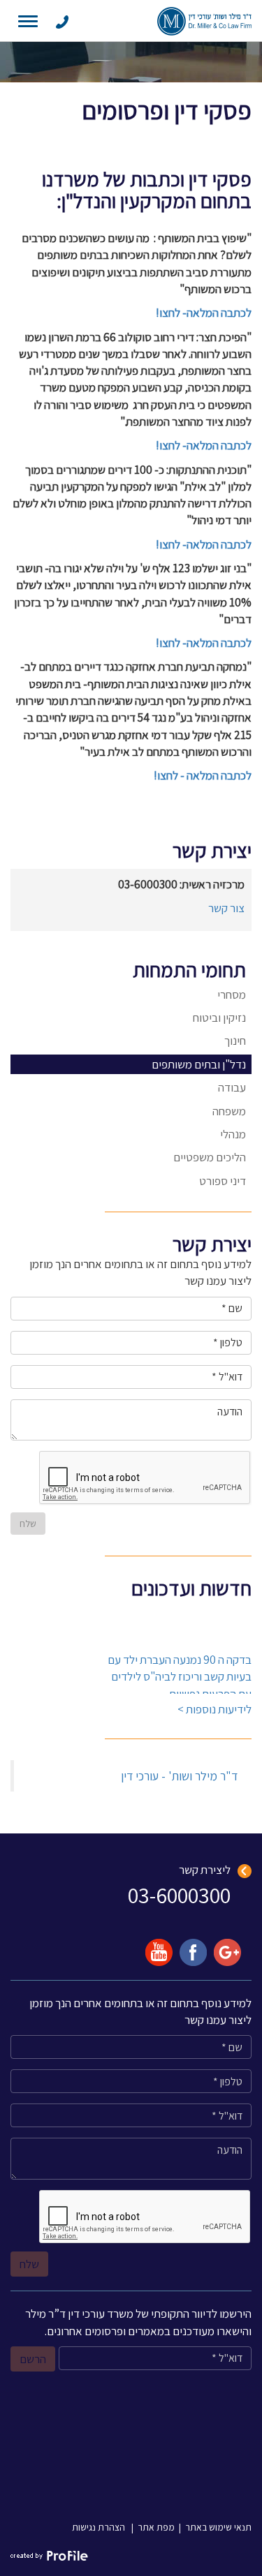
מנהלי (233, 1134)
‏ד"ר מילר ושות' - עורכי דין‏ (179, 1776)
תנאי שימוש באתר (218, 2527)
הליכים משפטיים (210, 1157)
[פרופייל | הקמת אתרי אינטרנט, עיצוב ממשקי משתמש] (49, 2555)
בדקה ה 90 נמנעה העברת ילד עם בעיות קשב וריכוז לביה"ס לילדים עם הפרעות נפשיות (180, 1673)
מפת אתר (156, 2527)
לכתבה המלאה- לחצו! (204, 313)
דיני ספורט (223, 1181)
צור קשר (226, 908)
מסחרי (232, 995)
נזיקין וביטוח (219, 1018)
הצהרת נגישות (99, 2527)
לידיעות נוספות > (214, 1709)
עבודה (232, 1087)
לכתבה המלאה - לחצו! (203, 775)
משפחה (229, 1111)
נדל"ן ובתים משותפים (199, 1064)
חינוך (235, 1041)
